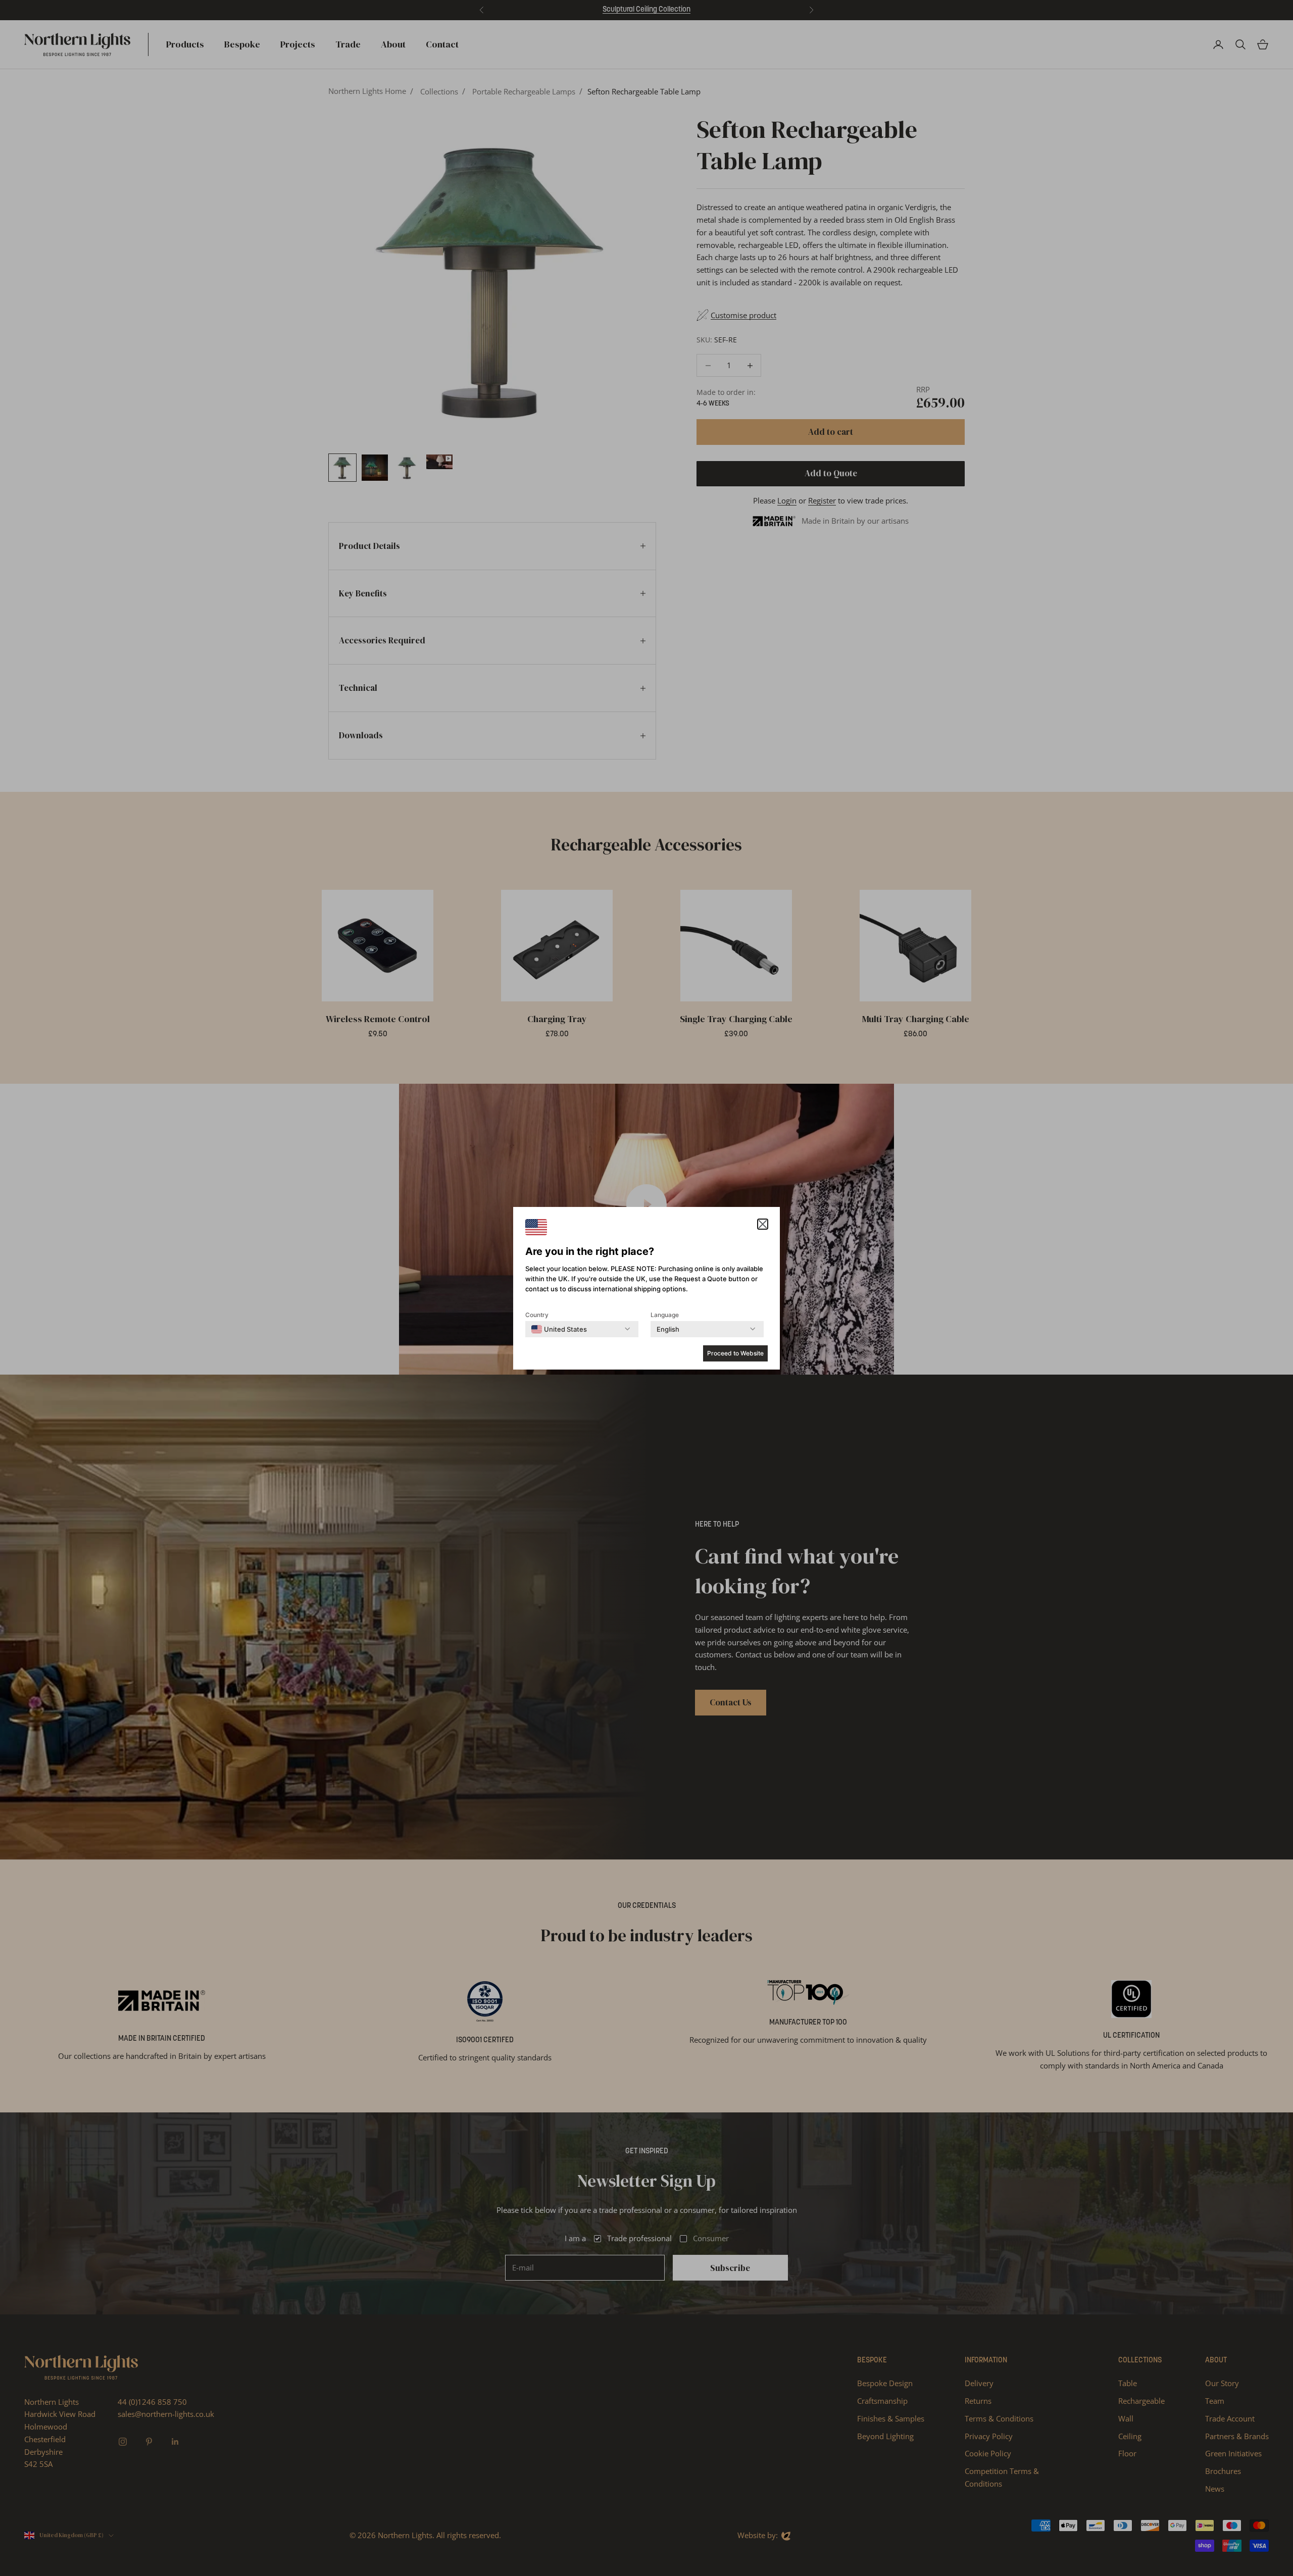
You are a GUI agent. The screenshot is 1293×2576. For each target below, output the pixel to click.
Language (665, 1315)
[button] (763, 1224)
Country (537, 1315)
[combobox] (559, 1329)
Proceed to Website (735, 1353)
